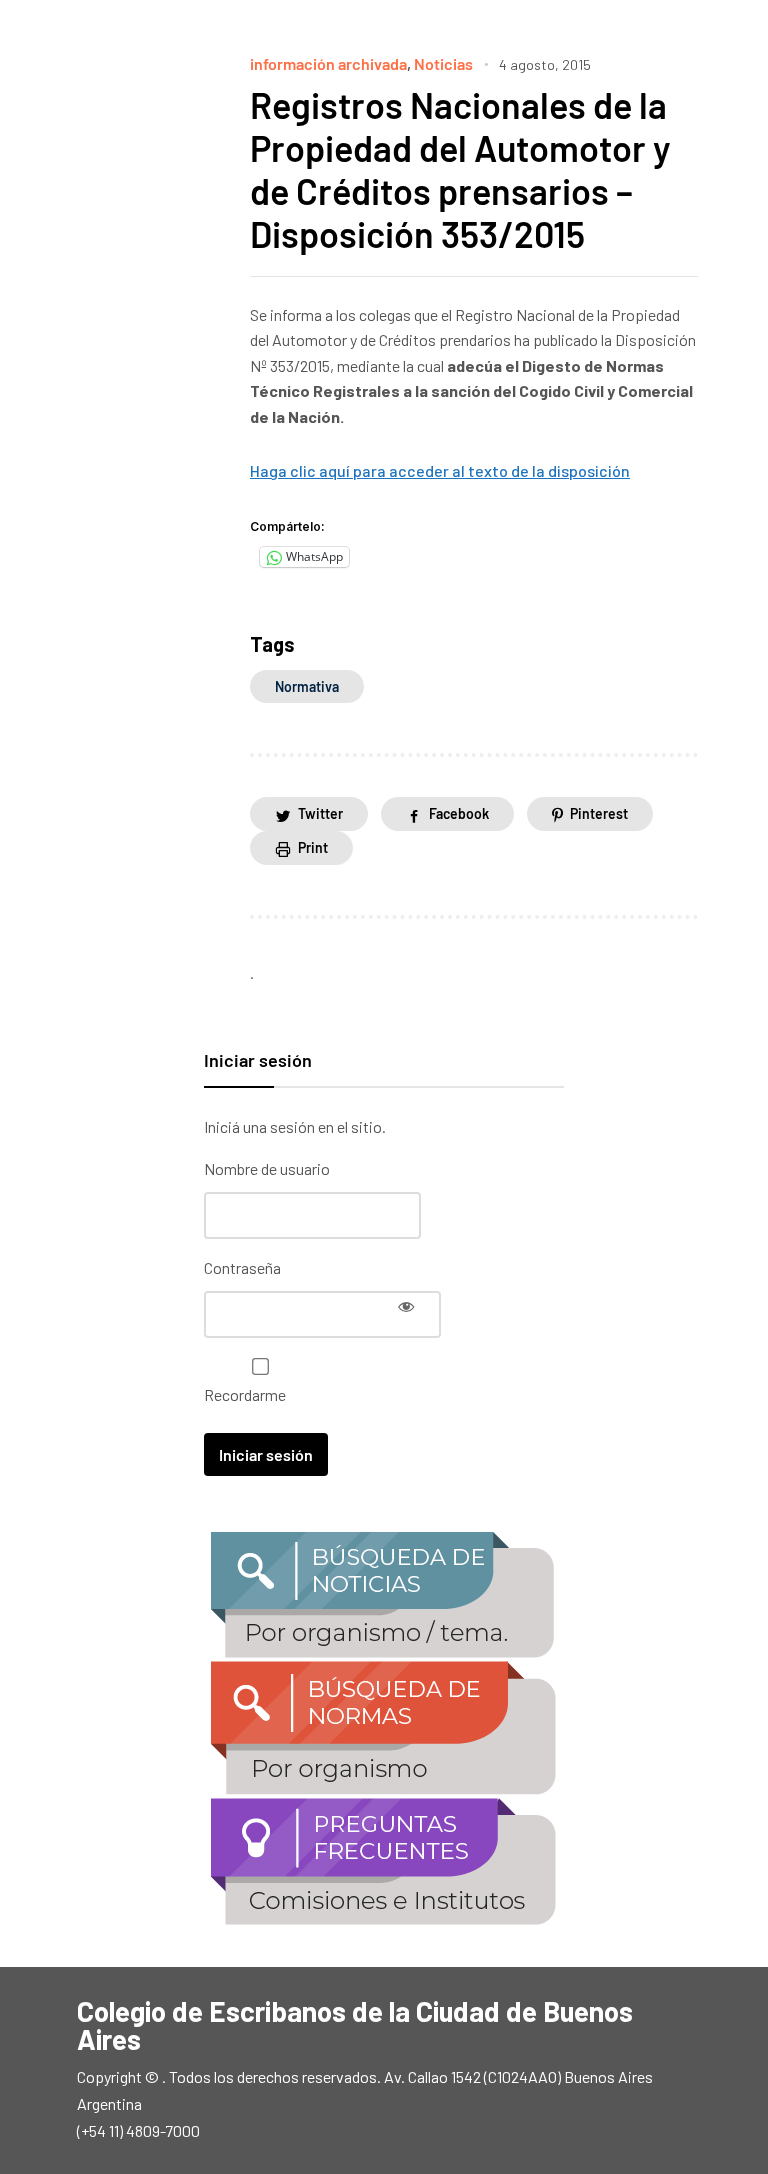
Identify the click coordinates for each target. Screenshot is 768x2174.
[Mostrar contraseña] (406, 1306)
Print (313, 847)
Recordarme (245, 1394)
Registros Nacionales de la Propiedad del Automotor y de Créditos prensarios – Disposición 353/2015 (460, 169)
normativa (307, 686)
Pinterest (599, 813)
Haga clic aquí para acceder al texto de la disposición (440, 470)
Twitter (320, 813)
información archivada (328, 63)
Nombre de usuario (267, 1168)
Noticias (443, 63)
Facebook (459, 813)
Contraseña (242, 1267)
